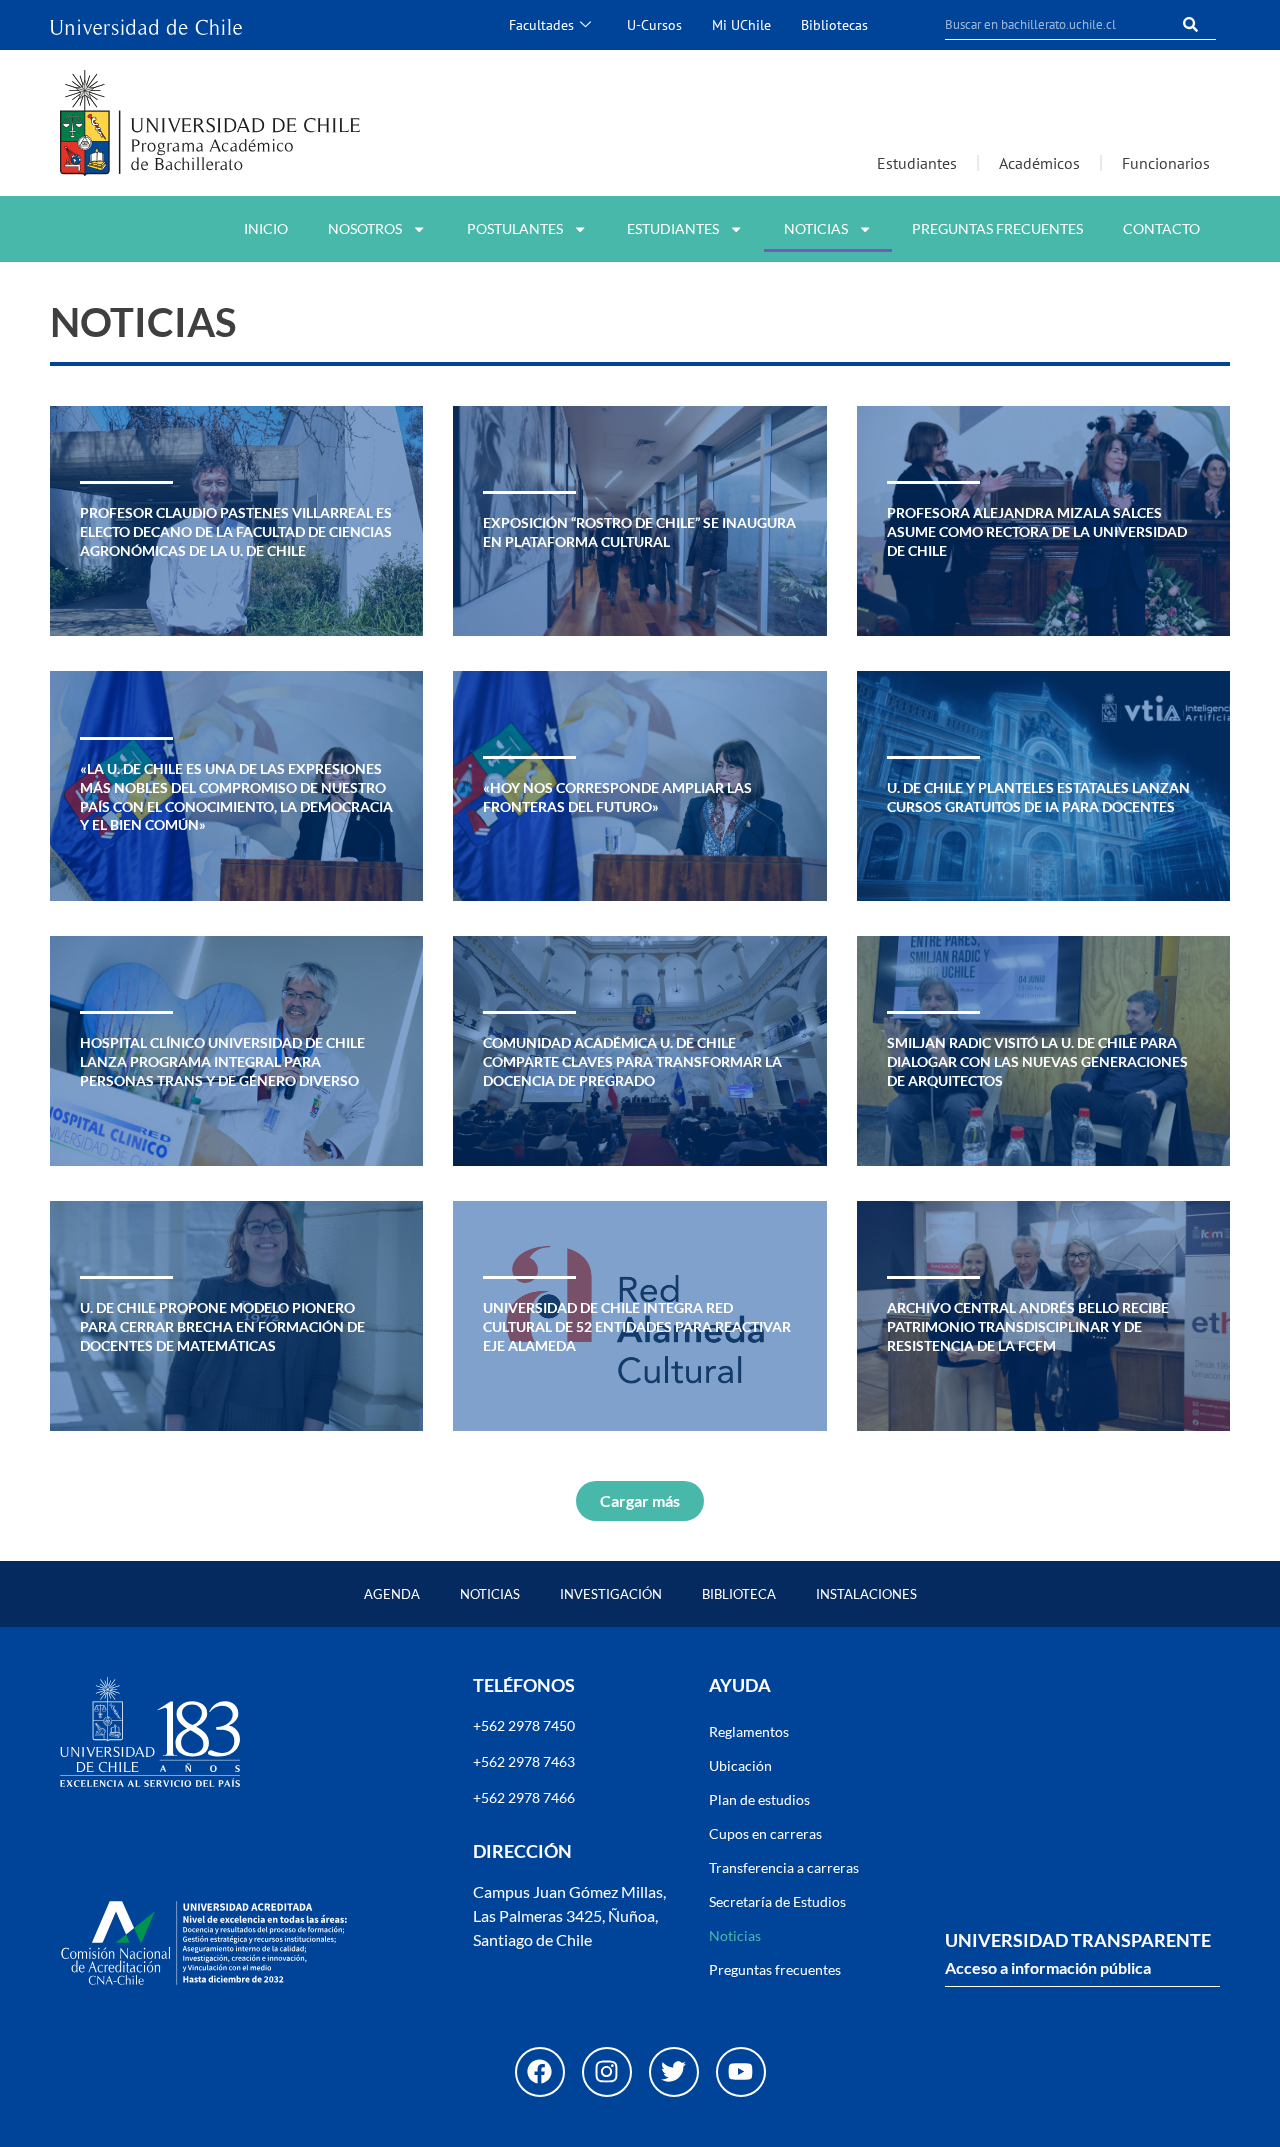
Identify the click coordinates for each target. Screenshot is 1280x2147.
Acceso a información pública (1048, 1967)
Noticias (816, 228)
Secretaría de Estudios (777, 1901)
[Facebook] (540, 2072)
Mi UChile (741, 24)
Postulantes (515, 228)
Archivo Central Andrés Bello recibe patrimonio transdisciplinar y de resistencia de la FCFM (1028, 1326)
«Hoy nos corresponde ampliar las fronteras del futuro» (617, 797)
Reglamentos (749, 1731)
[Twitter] (674, 2072)
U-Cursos (654, 24)
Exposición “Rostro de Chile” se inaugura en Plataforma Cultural (639, 532)
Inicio (266, 228)
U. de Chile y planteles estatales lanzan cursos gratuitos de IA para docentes (1038, 797)
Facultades (541, 24)
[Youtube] (741, 2072)
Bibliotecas (834, 24)
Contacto (1161, 228)
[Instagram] (607, 2072)
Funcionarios (1166, 163)
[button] (640, 1501)
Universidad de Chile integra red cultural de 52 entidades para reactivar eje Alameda (637, 1326)
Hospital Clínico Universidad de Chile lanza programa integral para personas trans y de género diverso (222, 1061)
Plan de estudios (759, 1799)
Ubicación (740, 1765)
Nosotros (365, 228)
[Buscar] (1191, 24)
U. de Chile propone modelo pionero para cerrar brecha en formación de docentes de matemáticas (222, 1326)
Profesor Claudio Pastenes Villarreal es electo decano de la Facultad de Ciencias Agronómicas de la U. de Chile (236, 531)
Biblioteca (739, 1594)
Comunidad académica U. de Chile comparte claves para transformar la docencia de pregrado (632, 1061)
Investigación (611, 1594)
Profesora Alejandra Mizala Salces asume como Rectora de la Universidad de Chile (1037, 531)
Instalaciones (866, 1594)
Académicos (1039, 163)
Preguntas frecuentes (997, 228)
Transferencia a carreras (784, 1867)
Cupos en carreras (765, 1833)
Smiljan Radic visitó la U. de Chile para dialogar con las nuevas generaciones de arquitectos (1037, 1061)
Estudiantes (917, 163)
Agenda (392, 1594)
